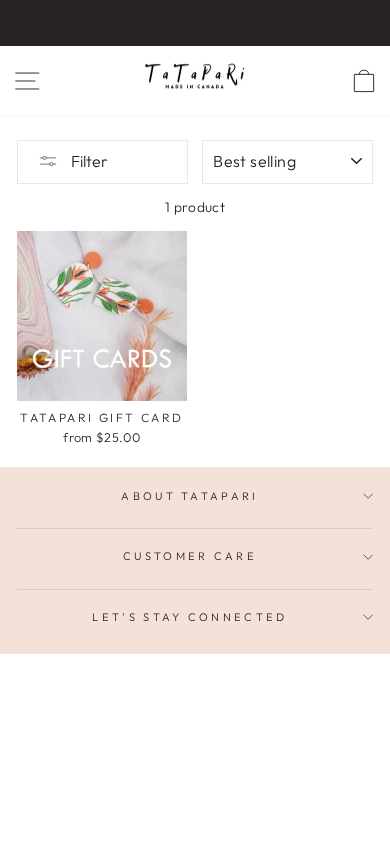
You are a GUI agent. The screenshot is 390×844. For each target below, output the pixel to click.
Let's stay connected (189, 617)
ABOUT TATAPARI (189, 496)
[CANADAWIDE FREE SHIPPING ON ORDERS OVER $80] (195, 23)
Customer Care (190, 556)
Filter (88, 161)
